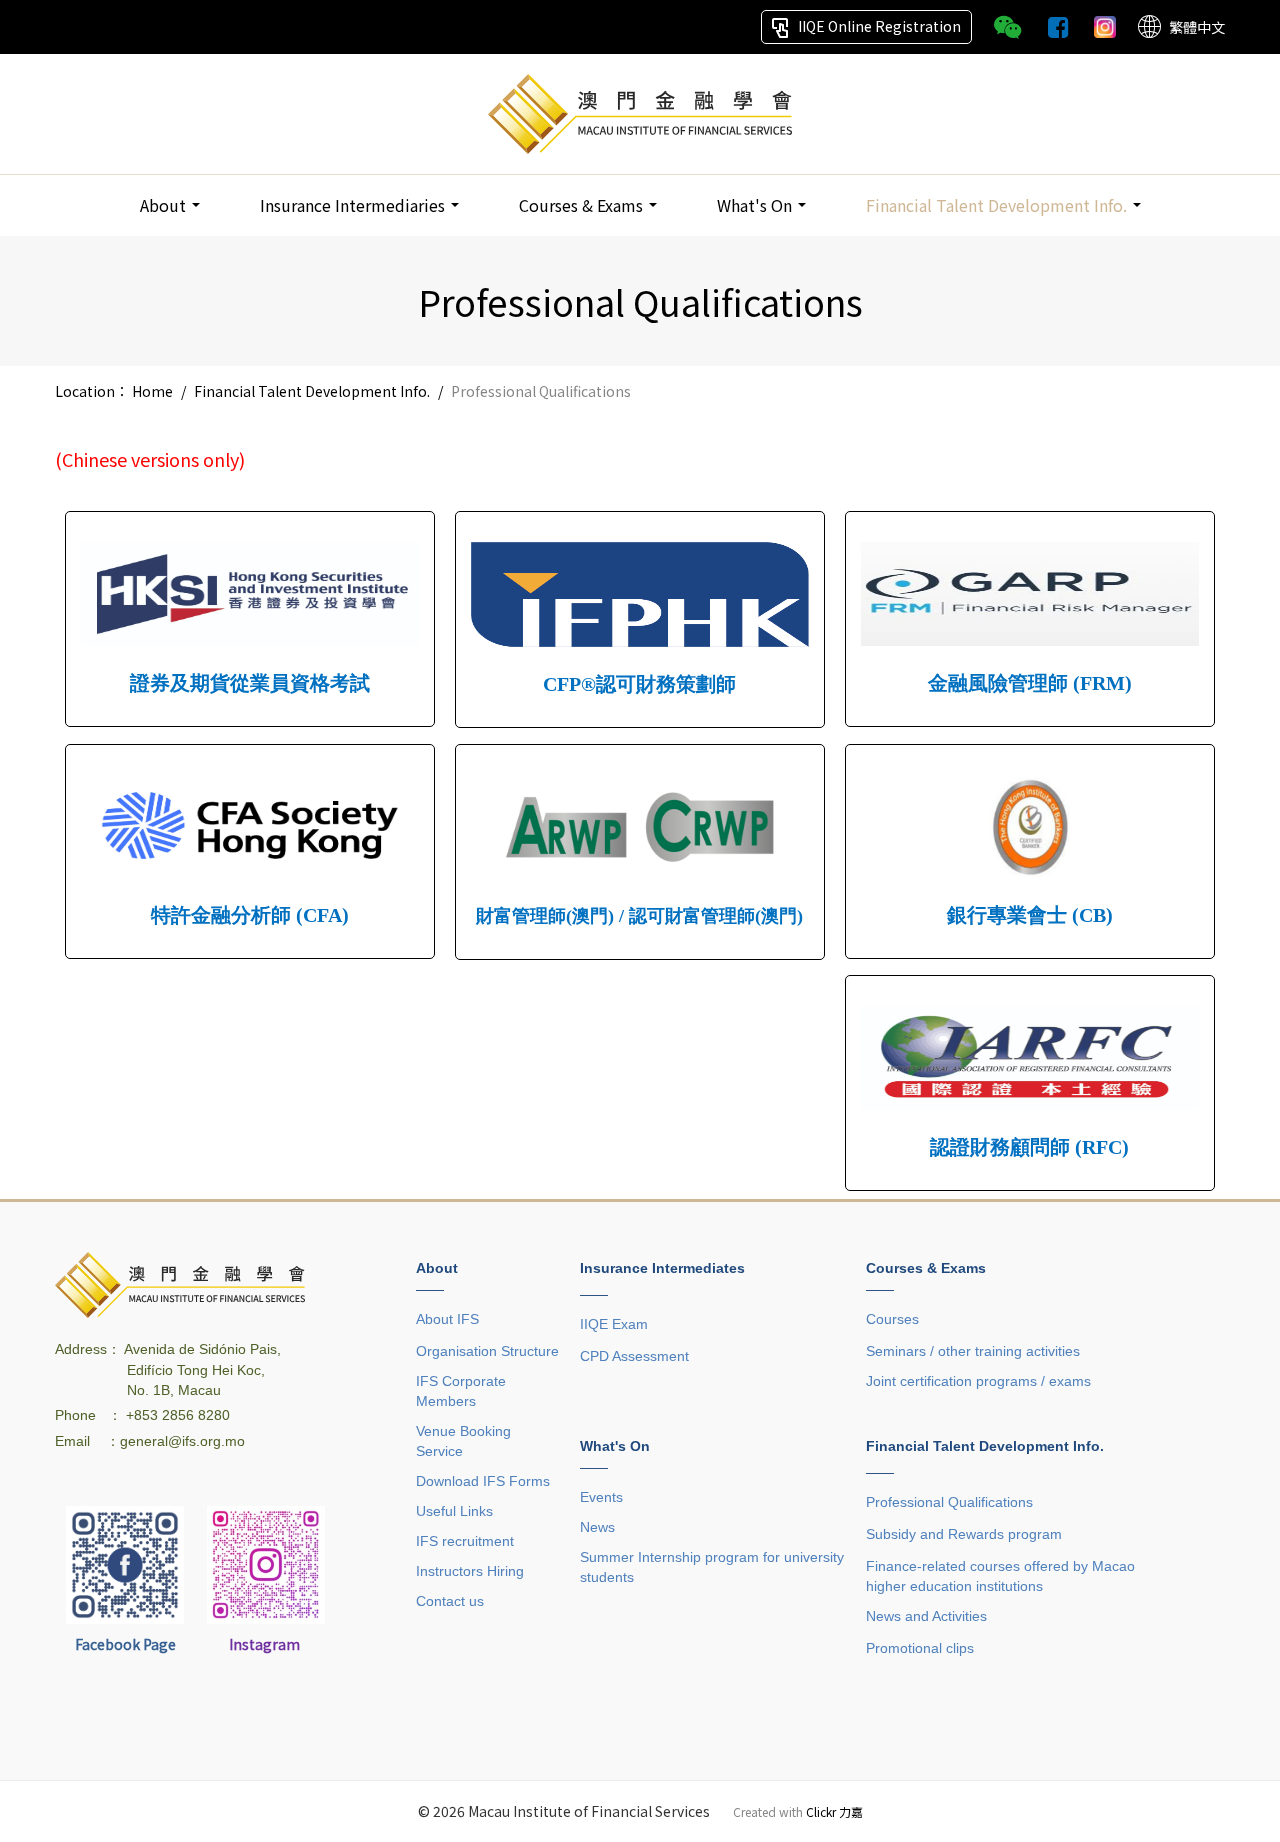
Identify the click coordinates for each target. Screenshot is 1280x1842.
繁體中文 (1197, 27)
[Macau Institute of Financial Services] (640, 112)
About (165, 205)
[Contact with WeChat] (1007, 25)
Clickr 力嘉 (834, 1811)
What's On (756, 205)
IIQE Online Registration (879, 26)
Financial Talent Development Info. (998, 205)
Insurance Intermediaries (354, 205)
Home (152, 391)
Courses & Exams (583, 205)
